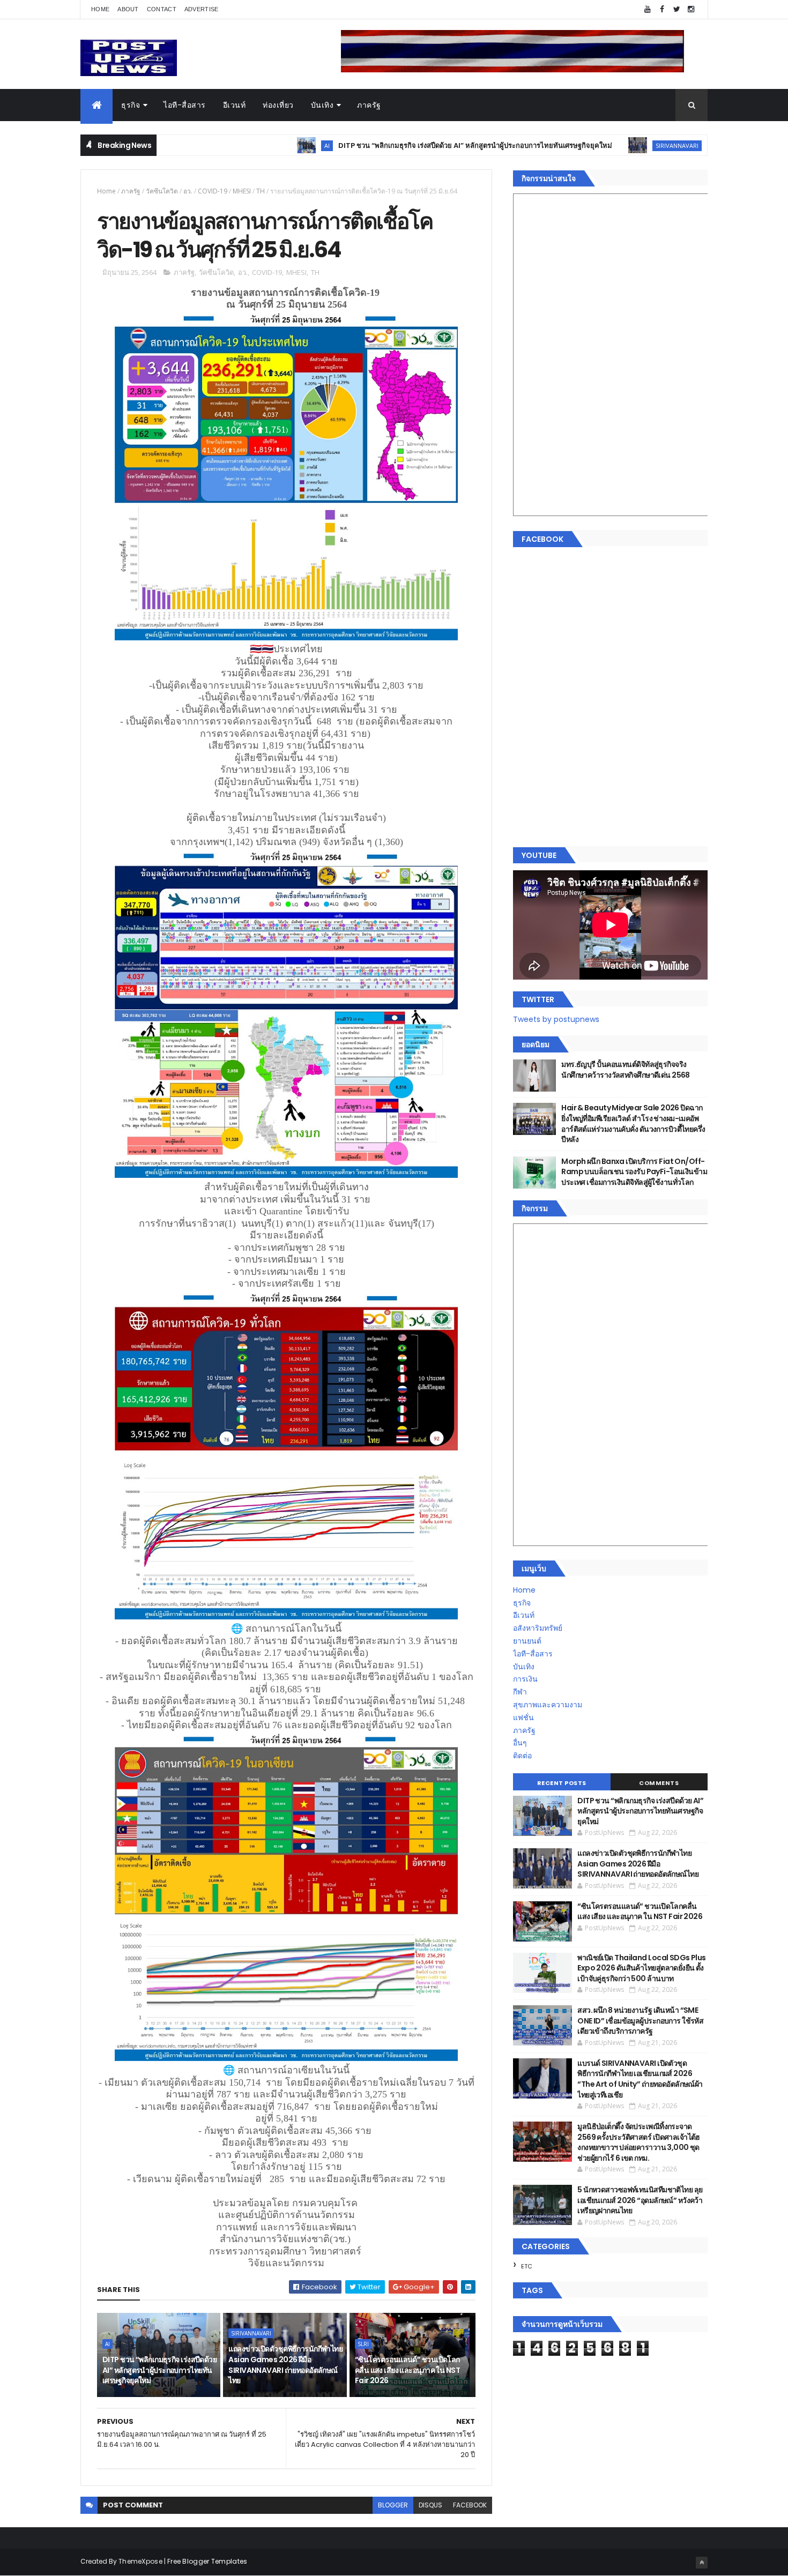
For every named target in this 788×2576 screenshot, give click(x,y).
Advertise (202, 9)
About (128, 9)
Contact (162, 9)
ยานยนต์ (527, 1641)
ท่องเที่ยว (278, 105)
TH (261, 191)
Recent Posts (562, 1783)
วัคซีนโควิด (162, 191)
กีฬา (520, 1692)
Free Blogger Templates (207, 2561)
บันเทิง (322, 105)
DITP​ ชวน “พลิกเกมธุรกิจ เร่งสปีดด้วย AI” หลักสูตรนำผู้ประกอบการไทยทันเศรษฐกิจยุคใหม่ (387, 145)
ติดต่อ (522, 1756)
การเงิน (525, 1679)
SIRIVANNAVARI (589, 145)
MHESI (242, 191)
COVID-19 (213, 191)
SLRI (363, 2344)
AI (239, 145)
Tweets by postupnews (556, 1019)
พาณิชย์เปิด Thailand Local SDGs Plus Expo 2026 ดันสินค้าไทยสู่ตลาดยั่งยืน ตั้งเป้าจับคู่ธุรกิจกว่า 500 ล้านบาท (642, 1968)
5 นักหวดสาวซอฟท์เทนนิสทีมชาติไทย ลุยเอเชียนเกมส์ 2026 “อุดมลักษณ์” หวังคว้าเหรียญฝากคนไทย (640, 2200)
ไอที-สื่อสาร (185, 105)
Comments (659, 1783)
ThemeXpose (140, 2561)
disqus (430, 2505)
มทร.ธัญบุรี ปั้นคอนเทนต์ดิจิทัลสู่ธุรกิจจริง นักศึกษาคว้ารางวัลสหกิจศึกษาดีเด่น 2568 (626, 1070)
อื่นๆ (520, 1743)
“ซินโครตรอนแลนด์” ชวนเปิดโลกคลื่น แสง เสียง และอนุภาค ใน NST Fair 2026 (407, 2370)
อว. (188, 191)
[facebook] (662, 9)
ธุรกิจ (131, 105)
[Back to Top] (702, 2563)
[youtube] (648, 9)
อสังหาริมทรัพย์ (538, 1628)
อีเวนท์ (235, 105)
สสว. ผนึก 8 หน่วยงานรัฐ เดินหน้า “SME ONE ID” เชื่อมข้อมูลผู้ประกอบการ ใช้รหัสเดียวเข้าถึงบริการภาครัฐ (640, 2021)
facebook (470, 2505)
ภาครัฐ (369, 105)
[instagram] (691, 9)
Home (100, 9)
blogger (393, 2505)
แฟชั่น (523, 1718)
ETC (527, 2266)
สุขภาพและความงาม (548, 1705)
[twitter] (677, 9)
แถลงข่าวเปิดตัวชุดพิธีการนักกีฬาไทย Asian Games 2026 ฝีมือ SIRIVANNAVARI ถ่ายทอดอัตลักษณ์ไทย (285, 2365)
